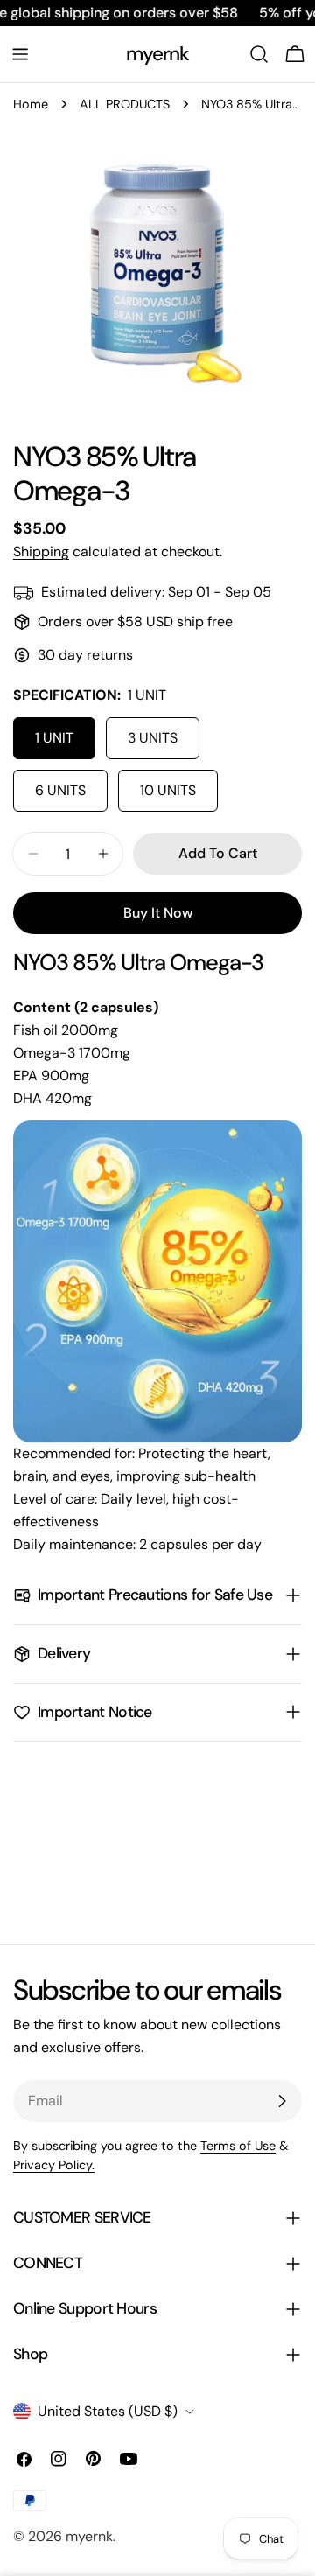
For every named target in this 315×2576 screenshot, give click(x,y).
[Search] (259, 54)
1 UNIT (54, 738)
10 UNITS (168, 790)
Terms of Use (238, 2146)
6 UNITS (60, 790)
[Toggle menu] (20, 54)
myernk (158, 54)
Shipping (41, 552)
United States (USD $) (108, 2411)
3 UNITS (153, 738)
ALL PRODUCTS (125, 104)
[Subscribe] (282, 2101)
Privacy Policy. (54, 2165)
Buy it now (158, 913)
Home (31, 104)
